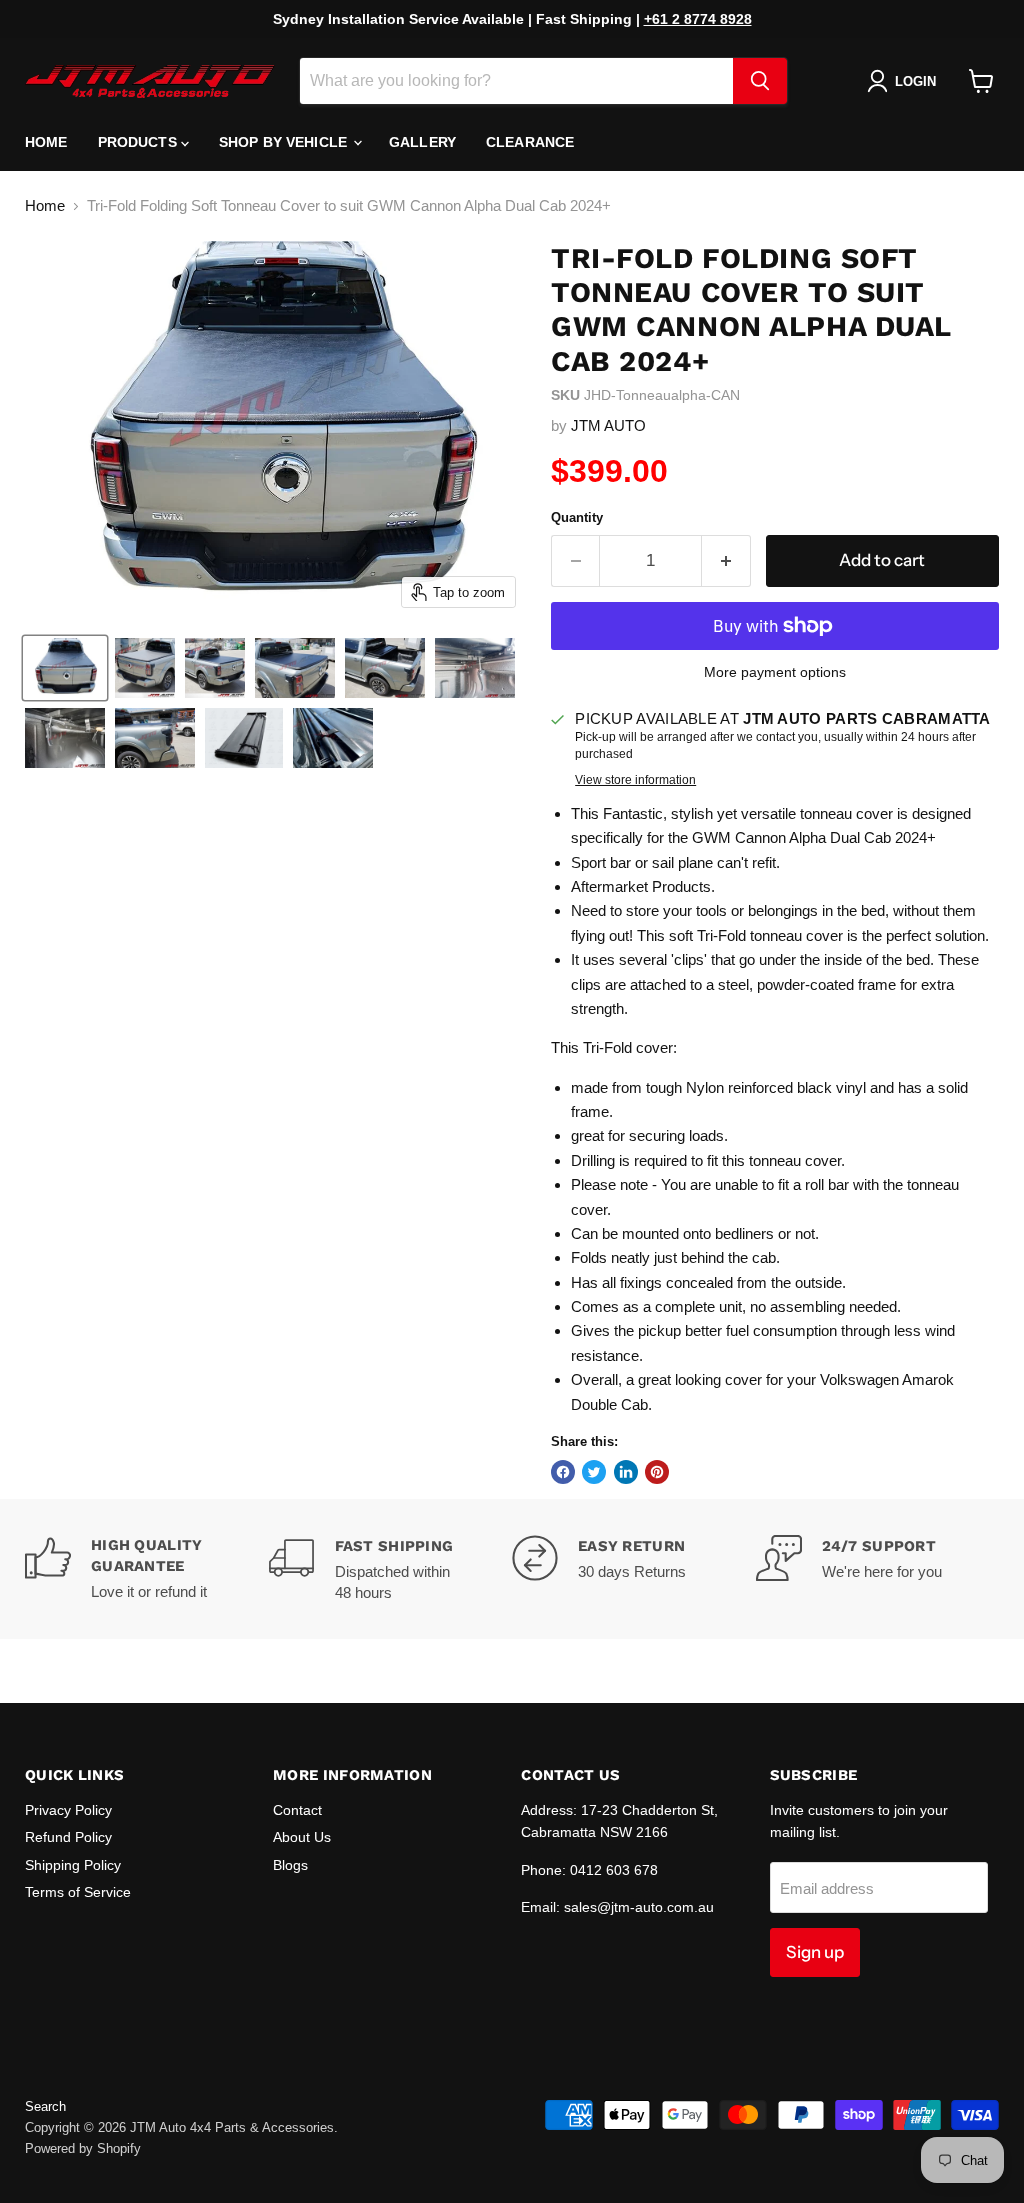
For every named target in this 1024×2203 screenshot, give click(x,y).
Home (46, 142)
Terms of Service (78, 1892)
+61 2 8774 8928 (698, 19)
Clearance (530, 142)
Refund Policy (68, 1837)
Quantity (577, 517)
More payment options (775, 672)
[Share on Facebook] (563, 1472)
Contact (297, 1810)
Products (139, 142)
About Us (302, 1837)
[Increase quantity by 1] (726, 560)
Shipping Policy (73, 1865)
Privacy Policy (68, 1810)
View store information (635, 780)
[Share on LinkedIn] (626, 1472)
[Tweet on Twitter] (594, 1472)
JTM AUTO (608, 425)
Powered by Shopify (83, 2148)
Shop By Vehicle (285, 142)
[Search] (760, 81)
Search (45, 2106)
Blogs (290, 1865)
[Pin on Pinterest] (657, 1472)
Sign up (815, 1952)
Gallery (422, 142)
